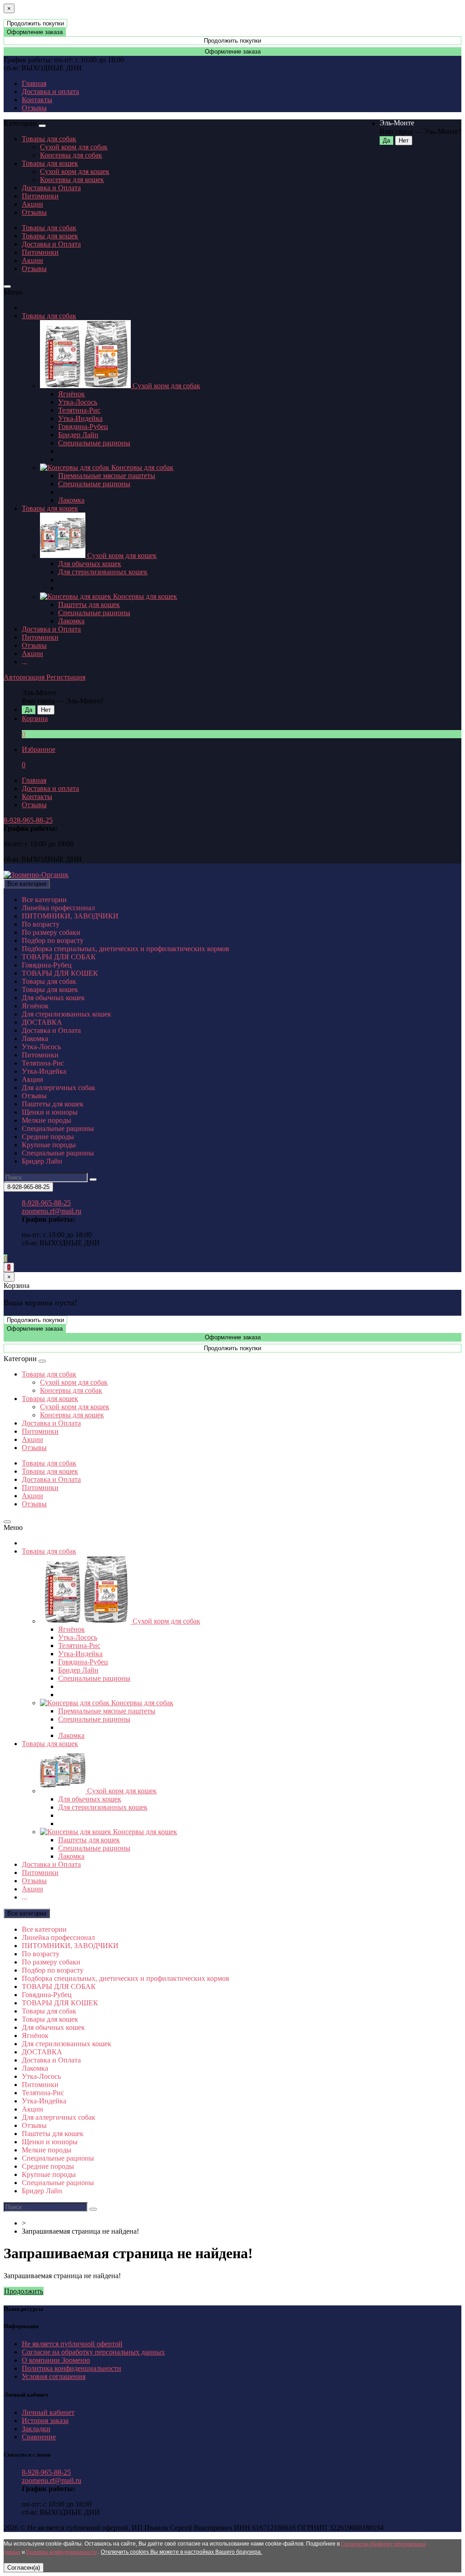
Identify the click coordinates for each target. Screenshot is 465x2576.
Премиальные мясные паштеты (107, 476)
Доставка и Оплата (51, 188)
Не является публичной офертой (72, 2344)
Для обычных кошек (90, 564)
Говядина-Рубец (83, 427)
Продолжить (24, 2291)
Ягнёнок (72, 394)
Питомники (40, 196)
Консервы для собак (71, 155)
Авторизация (25, 677)
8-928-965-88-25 (28, 820)
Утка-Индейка (80, 418)
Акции (32, 204)
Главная (34, 83)
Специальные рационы (94, 443)
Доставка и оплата (50, 91)
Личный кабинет (48, 2412)
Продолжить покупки (35, 23)
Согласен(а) (24, 2568)
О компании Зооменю (56, 2360)
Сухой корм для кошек (75, 171)
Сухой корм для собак (74, 147)
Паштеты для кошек (89, 605)
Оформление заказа (35, 32)
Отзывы (34, 108)
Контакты (37, 100)
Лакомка (71, 500)
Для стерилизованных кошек (103, 572)
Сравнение (39, 2437)
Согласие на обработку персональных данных (93, 2352)
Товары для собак (49, 139)
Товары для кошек (50, 163)
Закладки (36, 2429)
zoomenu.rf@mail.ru (52, 1211)
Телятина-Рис (79, 410)
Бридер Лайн (78, 435)
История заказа (45, 2421)
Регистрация (66, 677)
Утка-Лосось (78, 402)
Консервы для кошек (72, 180)
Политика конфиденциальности (72, 2368)
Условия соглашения (54, 2376)
